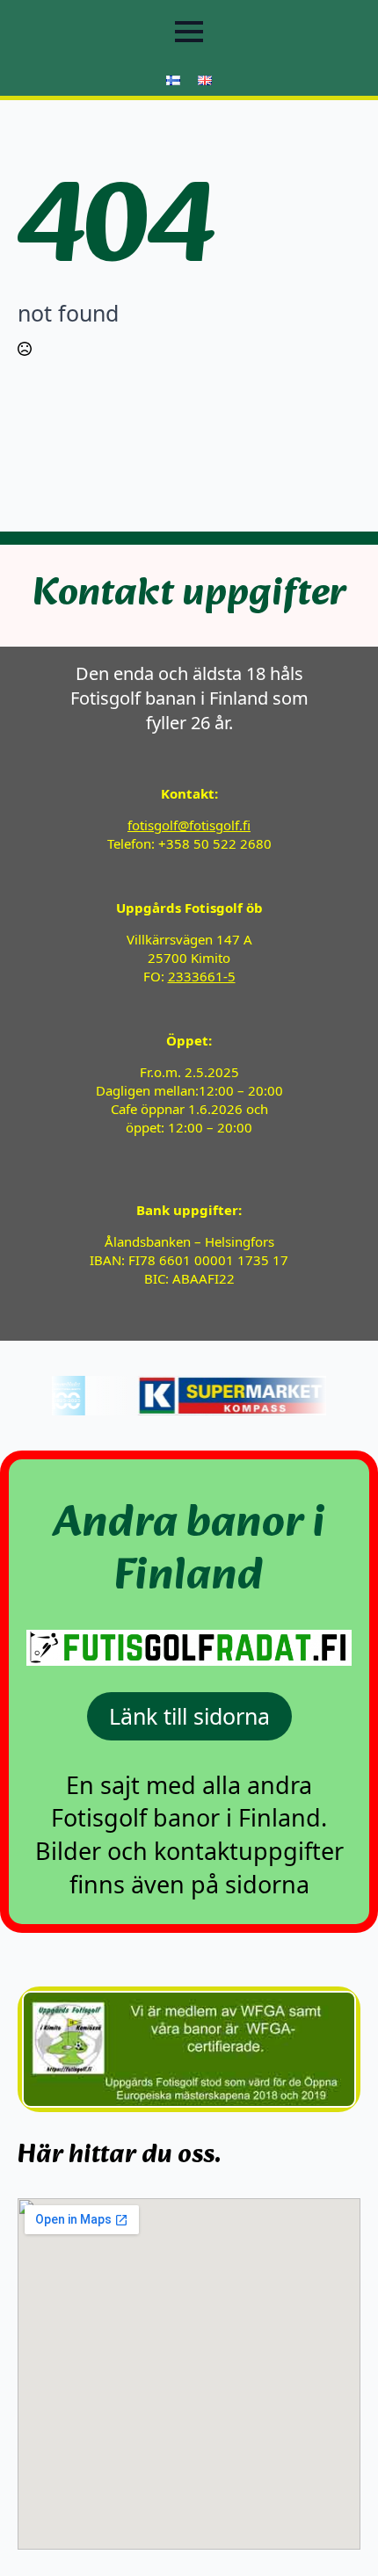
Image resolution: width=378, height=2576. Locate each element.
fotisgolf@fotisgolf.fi (189, 825)
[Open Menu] (189, 32)
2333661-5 (202, 976)
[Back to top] (334, 2532)
